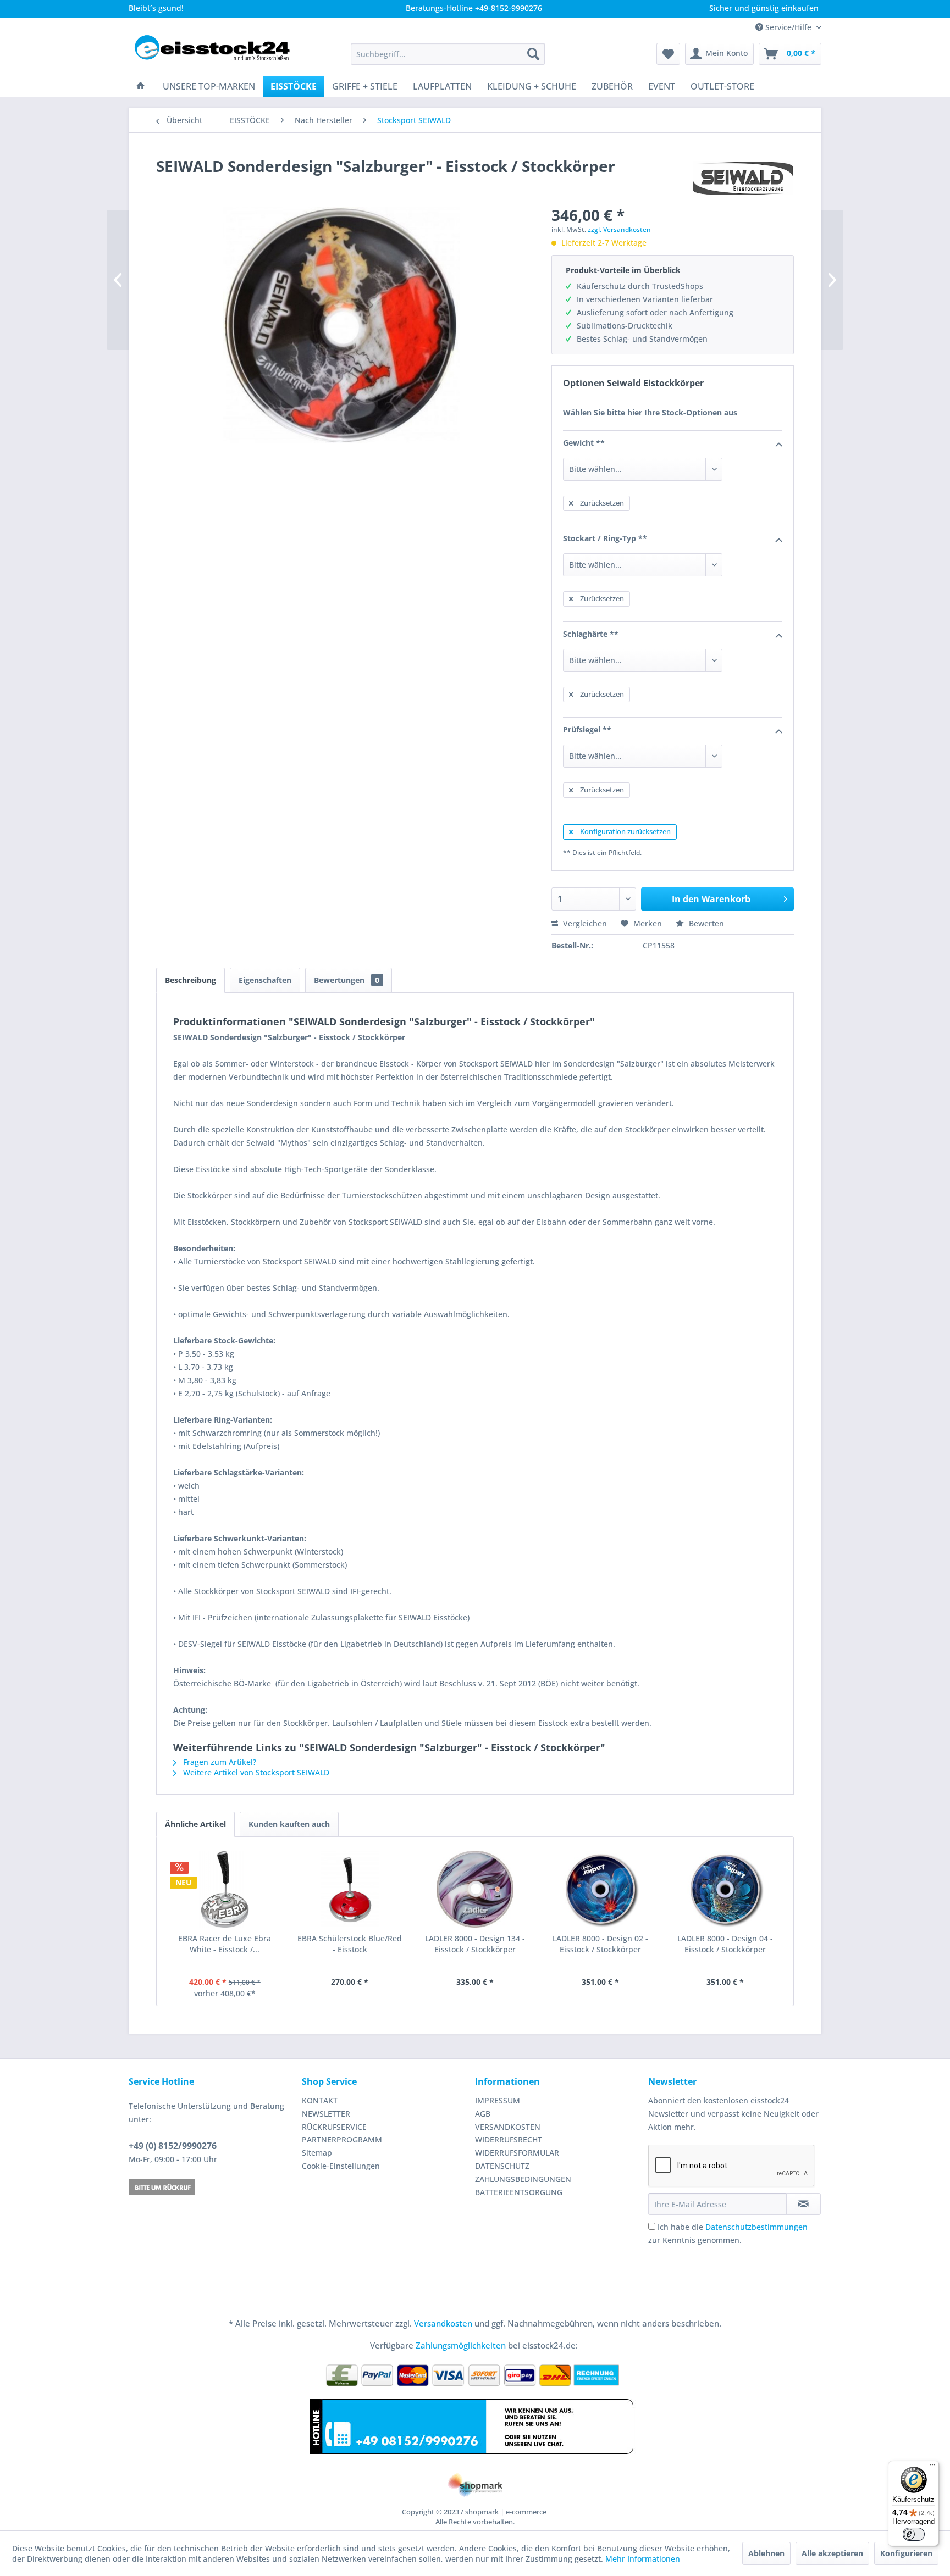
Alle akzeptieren (832, 2553)
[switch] (914, 2534)
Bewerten (705, 923)
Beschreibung (190, 980)
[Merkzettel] (668, 54)
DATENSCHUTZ (502, 2166)
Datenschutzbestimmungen (756, 2227)
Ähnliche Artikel (195, 1824)
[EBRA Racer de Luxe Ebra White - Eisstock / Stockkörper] (225, 1889)
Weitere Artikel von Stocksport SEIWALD (255, 1772)
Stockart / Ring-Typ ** (605, 538)
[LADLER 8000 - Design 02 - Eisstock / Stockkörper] (600, 1889)
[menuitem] (448, 54)
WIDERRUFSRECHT (509, 2139)
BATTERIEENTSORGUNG (519, 2192)
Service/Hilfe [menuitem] (788, 27)
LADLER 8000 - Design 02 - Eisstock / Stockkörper (600, 1944)
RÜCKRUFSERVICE (334, 2127)
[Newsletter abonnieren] (803, 2204)
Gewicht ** (584, 443)
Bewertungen (347, 980)
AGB (483, 2114)
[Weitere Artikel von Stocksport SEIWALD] (743, 177)
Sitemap (317, 2153)
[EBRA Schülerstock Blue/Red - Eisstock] (350, 1889)
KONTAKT (320, 2100)
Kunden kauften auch (289, 1824)
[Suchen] (533, 54)
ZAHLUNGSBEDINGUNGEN (523, 2179)
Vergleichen (584, 923)
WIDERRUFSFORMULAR (517, 2153)
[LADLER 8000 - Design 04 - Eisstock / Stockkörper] (725, 1889)
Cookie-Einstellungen (341, 2166)
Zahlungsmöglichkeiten (461, 2345)
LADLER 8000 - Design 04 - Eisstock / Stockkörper (725, 1944)
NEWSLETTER (326, 2114)
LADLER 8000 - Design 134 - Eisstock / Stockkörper (475, 1944)
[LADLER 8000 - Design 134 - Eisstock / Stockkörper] (475, 1889)
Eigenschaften (265, 980)
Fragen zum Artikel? (219, 1762)
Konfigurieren (906, 2553)
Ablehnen (766, 2553)
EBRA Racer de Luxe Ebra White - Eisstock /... (225, 1944)
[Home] (141, 86)
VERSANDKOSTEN (508, 2127)
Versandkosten (443, 2323)
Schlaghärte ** (591, 634)
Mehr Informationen (643, 2559)
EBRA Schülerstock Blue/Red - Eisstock (350, 1944)
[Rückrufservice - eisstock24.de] (212, 2187)
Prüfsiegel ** (587, 729)
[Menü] (932, 2467)
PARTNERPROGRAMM (342, 2139)
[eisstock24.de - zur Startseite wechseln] (217, 54)
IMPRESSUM (498, 2100)
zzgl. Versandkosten (619, 229)
